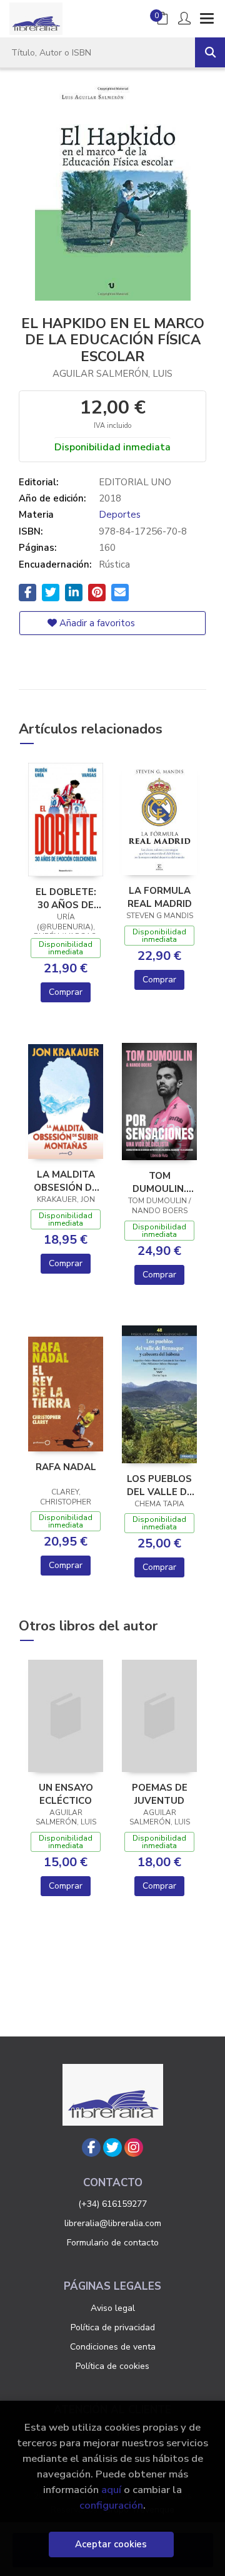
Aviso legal (113, 2308)
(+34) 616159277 (112, 2204)
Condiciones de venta (113, 2347)
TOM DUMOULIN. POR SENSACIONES (160, 1182)
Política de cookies (112, 2366)
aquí (111, 2490)
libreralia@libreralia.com (113, 2223)
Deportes (120, 515)
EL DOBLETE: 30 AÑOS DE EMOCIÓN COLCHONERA (66, 898)
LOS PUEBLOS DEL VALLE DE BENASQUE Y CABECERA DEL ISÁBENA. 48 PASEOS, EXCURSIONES (159, 1485)
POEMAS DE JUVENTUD (160, 1794)
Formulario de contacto (113, 2243)
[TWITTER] (112, 2147)
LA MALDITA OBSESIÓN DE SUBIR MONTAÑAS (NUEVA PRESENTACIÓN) (66, 1181)
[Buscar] (210, 52)
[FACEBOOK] (91, 2147)
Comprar (66, 992)
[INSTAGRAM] (134, 2147)
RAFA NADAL (66, 1467)
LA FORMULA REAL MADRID (160, 897)
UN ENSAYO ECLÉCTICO (66, 1794)
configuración (111, 2505)
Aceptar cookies (111, 2544)
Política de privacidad (113, 2327)
